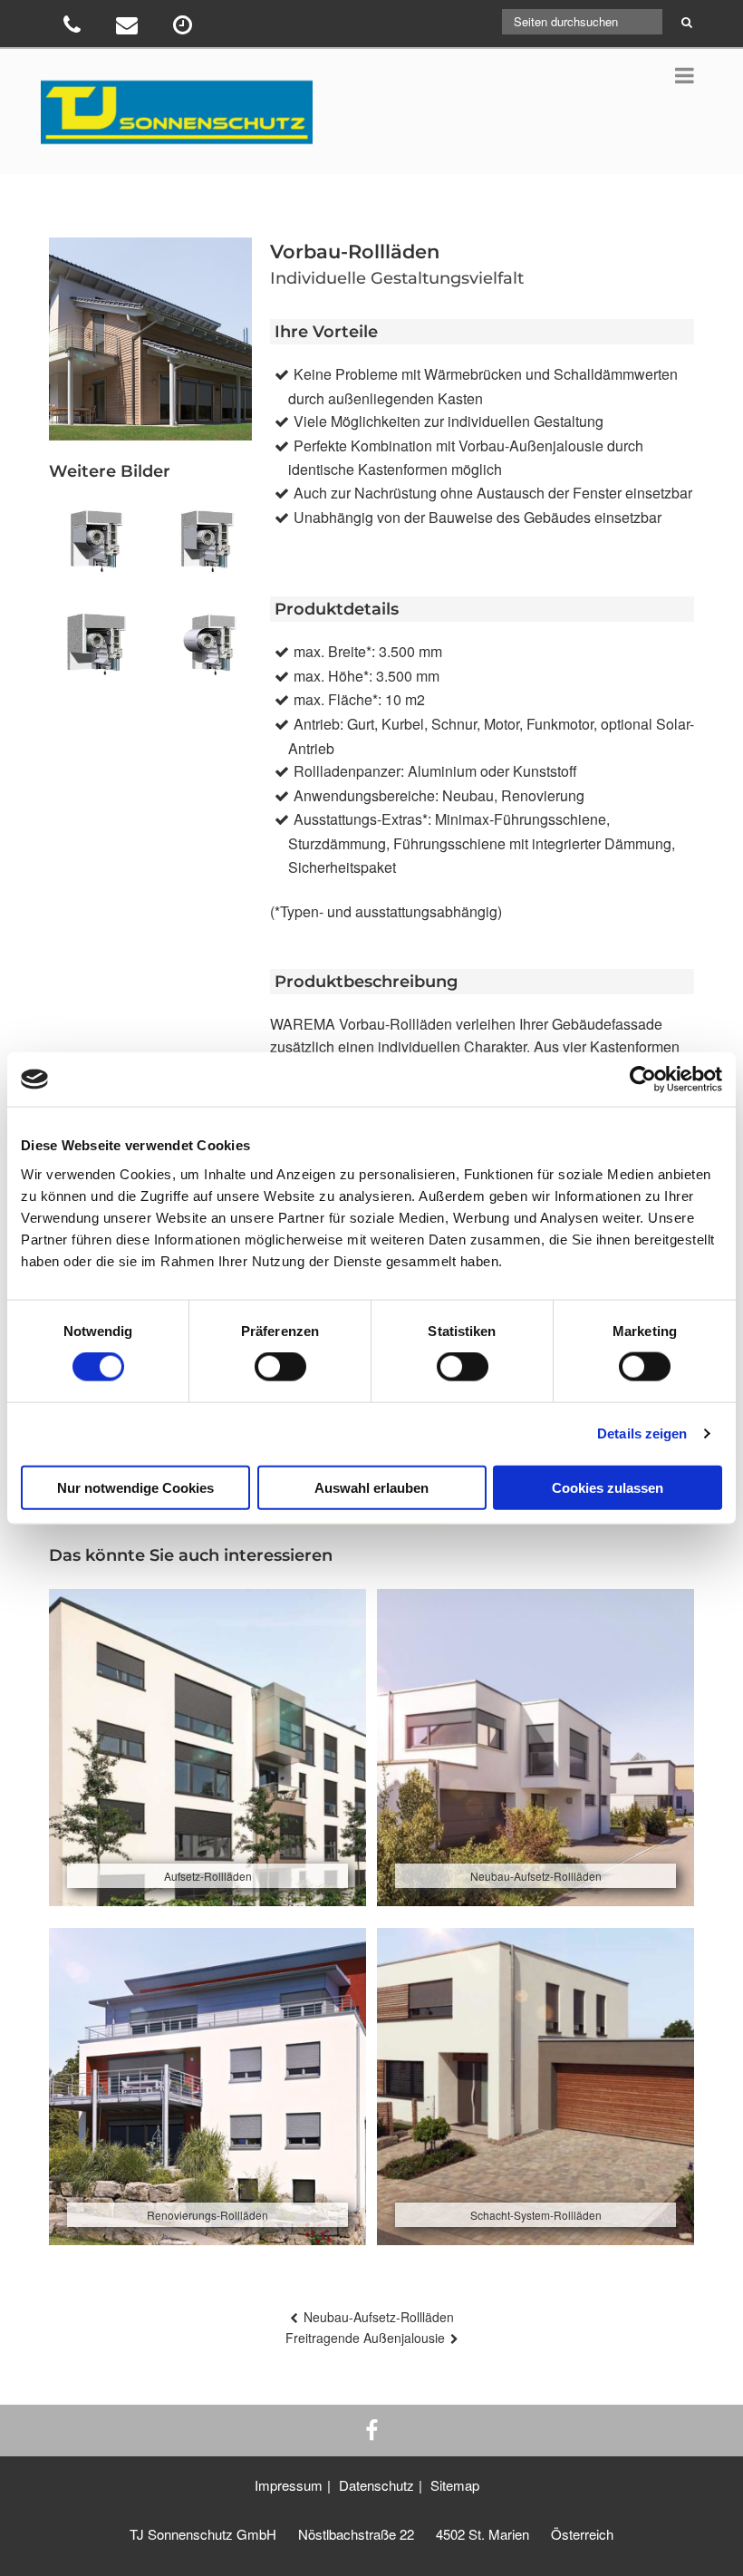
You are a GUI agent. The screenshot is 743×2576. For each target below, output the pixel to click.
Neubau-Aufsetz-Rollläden (379, 2317)
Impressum (289, 2485)
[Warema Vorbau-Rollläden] (206, 649)
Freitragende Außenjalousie (365, 2338)
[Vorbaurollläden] (95, 546)
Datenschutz (376, 2485)
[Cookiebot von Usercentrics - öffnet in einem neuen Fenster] (643, 1080)
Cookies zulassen (608, 1487)
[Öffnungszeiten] (184, 28)
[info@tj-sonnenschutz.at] (129, 28)
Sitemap (455, 2485)
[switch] (280, 1367)
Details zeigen (642, 1433)
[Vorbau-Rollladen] (206, 546)
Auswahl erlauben (371, 1487)
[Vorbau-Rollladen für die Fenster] (95, 649)
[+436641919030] (74, 28)
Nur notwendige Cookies (135, 1487)
